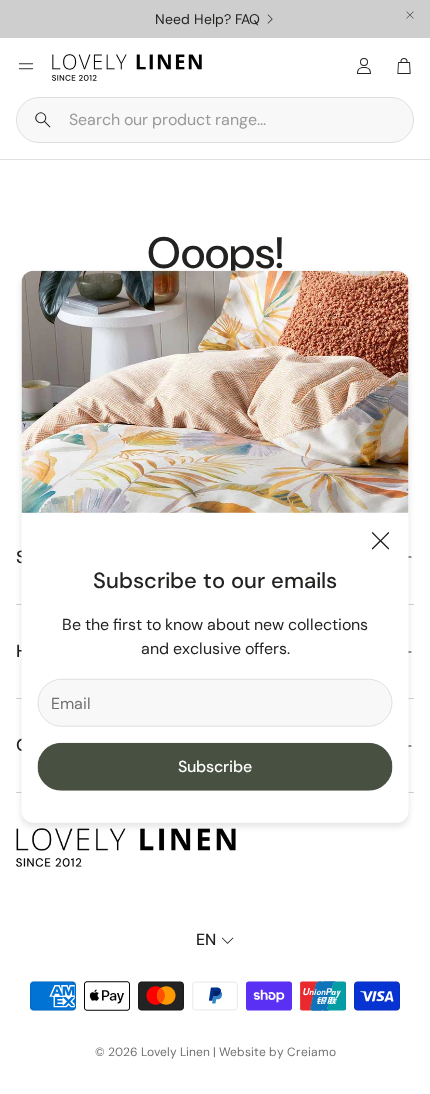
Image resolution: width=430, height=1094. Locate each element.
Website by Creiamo (277, 1052)
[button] (215, 120)
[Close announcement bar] (410, 15)
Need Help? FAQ (207, 19)
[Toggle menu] (26, 66)
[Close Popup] (381, 544)
